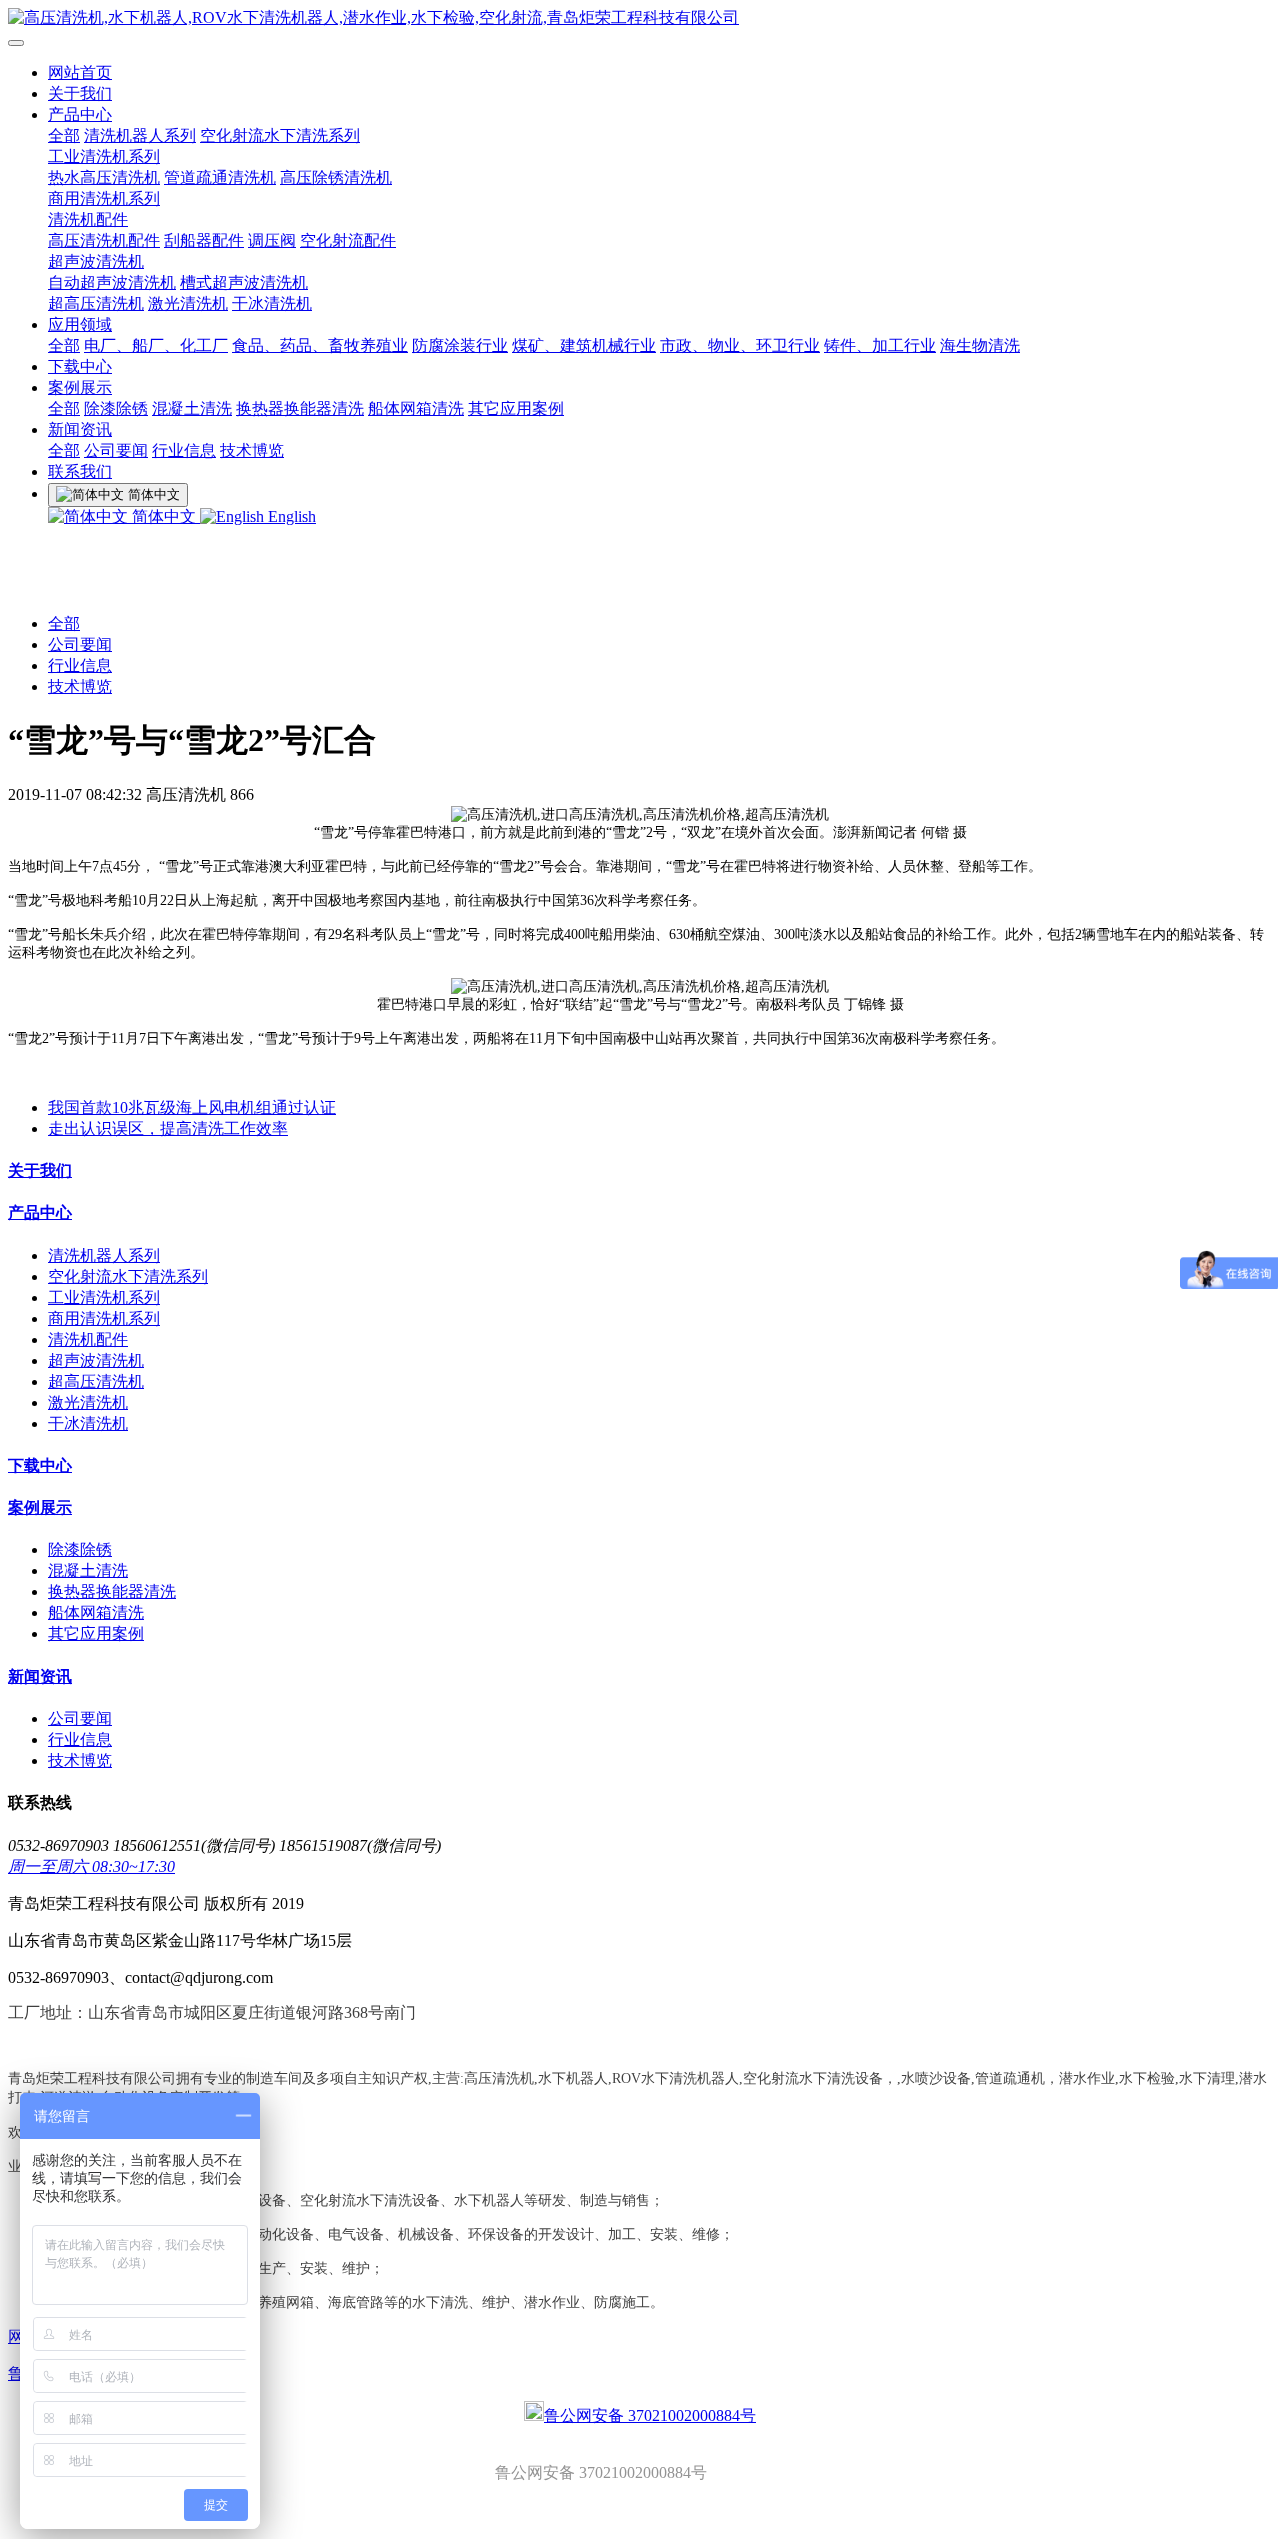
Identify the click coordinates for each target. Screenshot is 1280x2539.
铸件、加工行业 (880, 345)
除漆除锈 (116, 408)
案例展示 (80, 387)
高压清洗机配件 (104, 240)
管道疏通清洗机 (220, 177)
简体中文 (164, 516)
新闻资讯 (80, 429)
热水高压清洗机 (104, 177)
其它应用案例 (516, 408)
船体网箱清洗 (416, 408)
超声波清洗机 (96, 261)
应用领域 (80, 324)
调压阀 (272, 240)
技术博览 (252, 450)
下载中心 (80, 366)
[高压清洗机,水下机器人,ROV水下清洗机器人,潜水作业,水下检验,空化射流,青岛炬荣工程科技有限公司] (640, 18)
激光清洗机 (188, 303)
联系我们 (80, 471)
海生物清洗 (980, 345)
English (290, 516)
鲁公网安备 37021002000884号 (650, 2415)
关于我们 (80, 93)
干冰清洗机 (272, 303)
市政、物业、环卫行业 (740, 345)
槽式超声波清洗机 (244, 282)
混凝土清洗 (192, 408)
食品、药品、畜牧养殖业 (320, 345)
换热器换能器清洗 (300, 408)
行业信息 (184, 450)
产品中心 (80, 114)
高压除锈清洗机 (336, 177)
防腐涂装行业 (460, 345)
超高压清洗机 (96, 303)
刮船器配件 (204, 240)
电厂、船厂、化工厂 (156, 345)
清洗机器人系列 (140, 135)
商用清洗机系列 (104, 198)
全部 (64, 135)
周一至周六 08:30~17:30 (91, 1866)
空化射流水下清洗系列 (280, 135)
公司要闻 (116, 450)
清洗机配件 (88, 219)
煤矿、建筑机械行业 (584, 345)
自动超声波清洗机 (112, 282)
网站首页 (80, 72)
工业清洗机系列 (104, 156)
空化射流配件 (348, 240)
